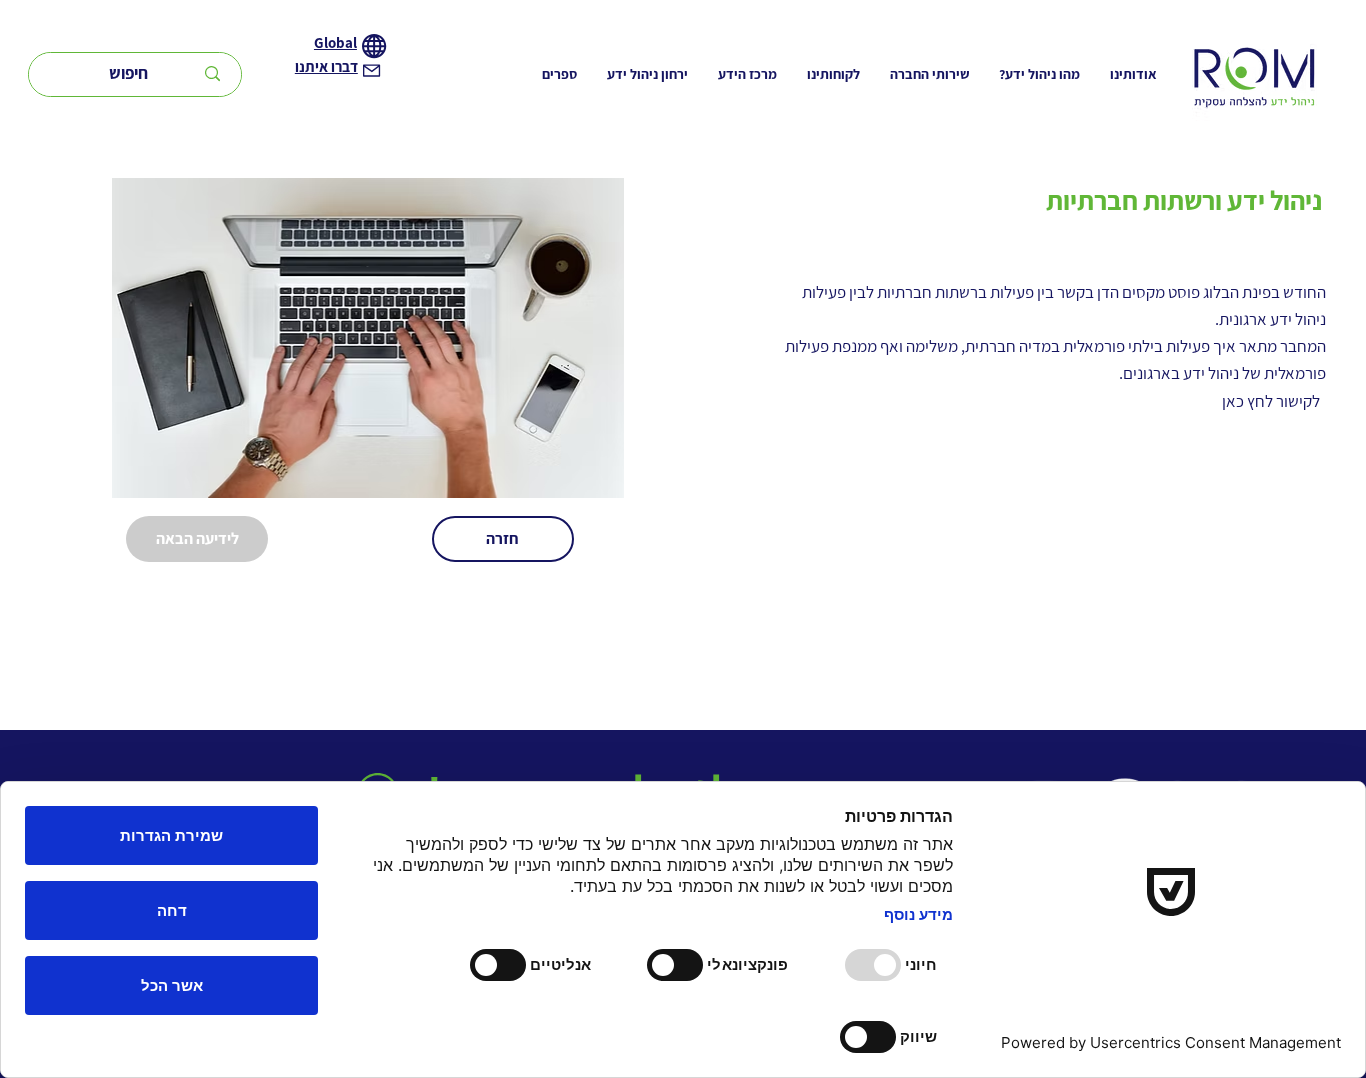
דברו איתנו (326, 66)
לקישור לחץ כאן (1271, 401)
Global (335, 42)
